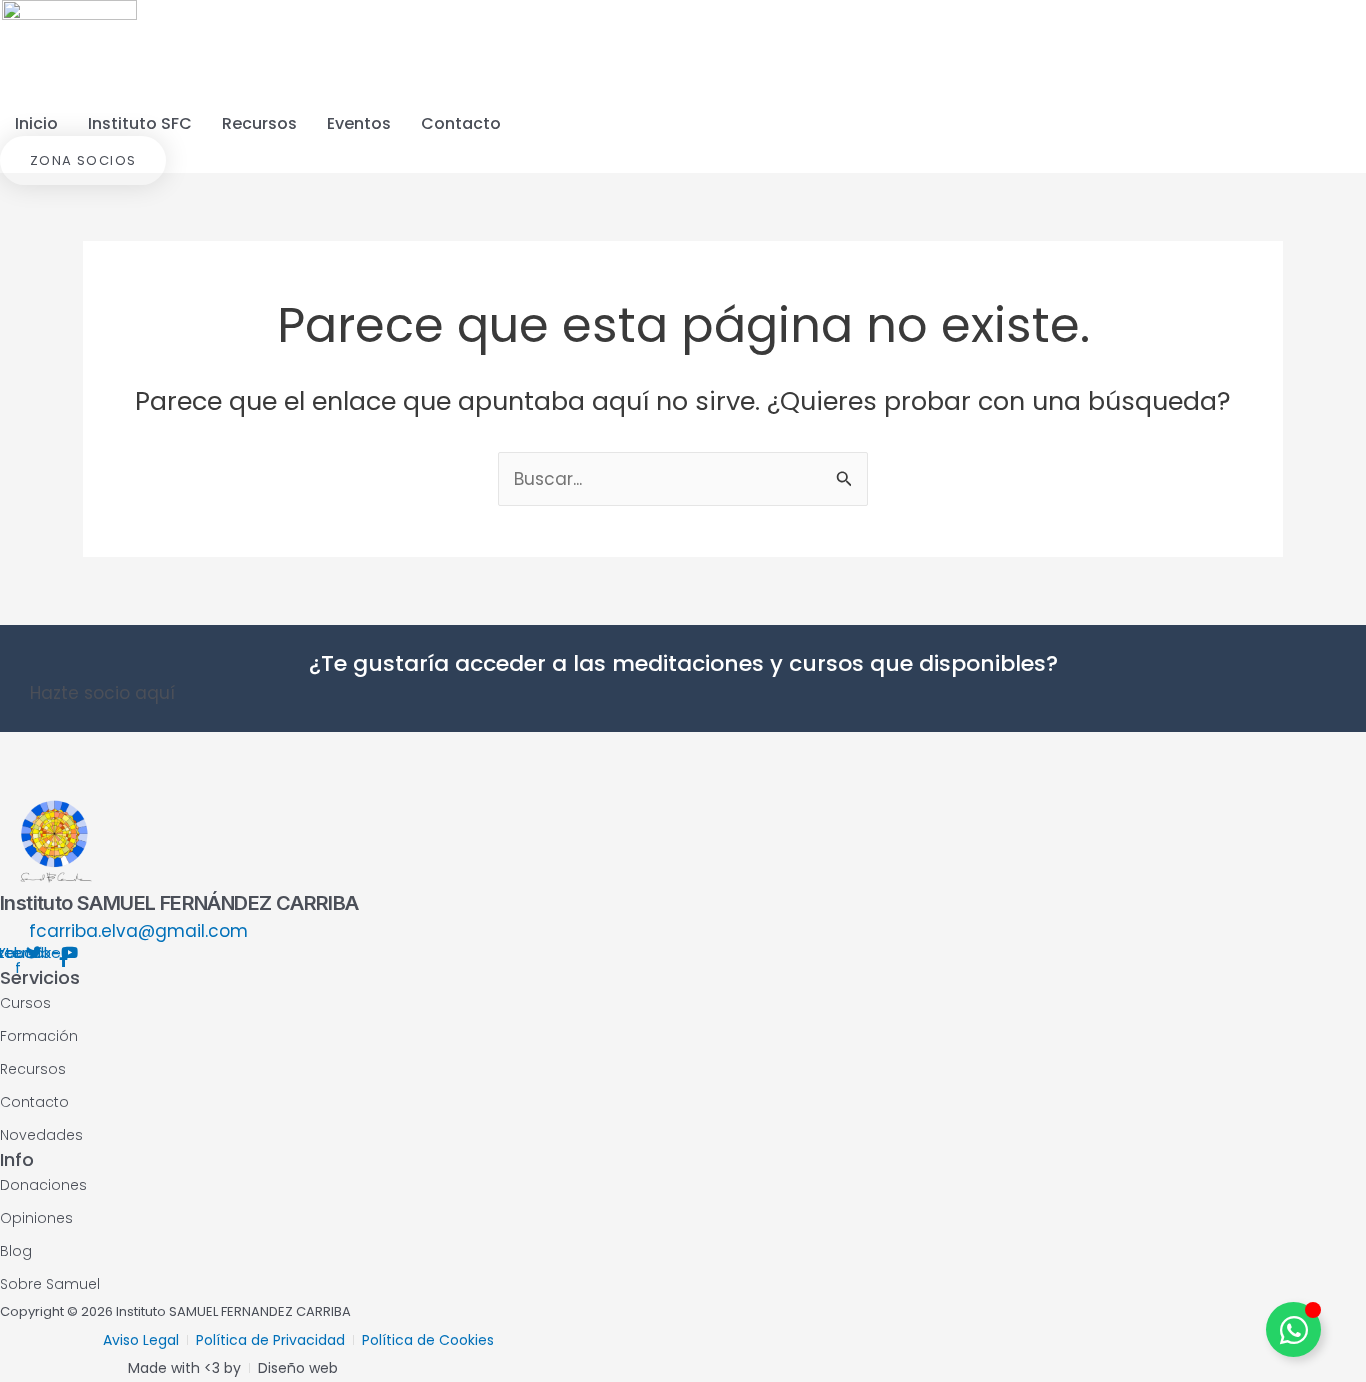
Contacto (461, 123)
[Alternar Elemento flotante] (1293, 1329)
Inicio (36, 123)
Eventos (359, 123)
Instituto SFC (140, 123)
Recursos (259, 123)
